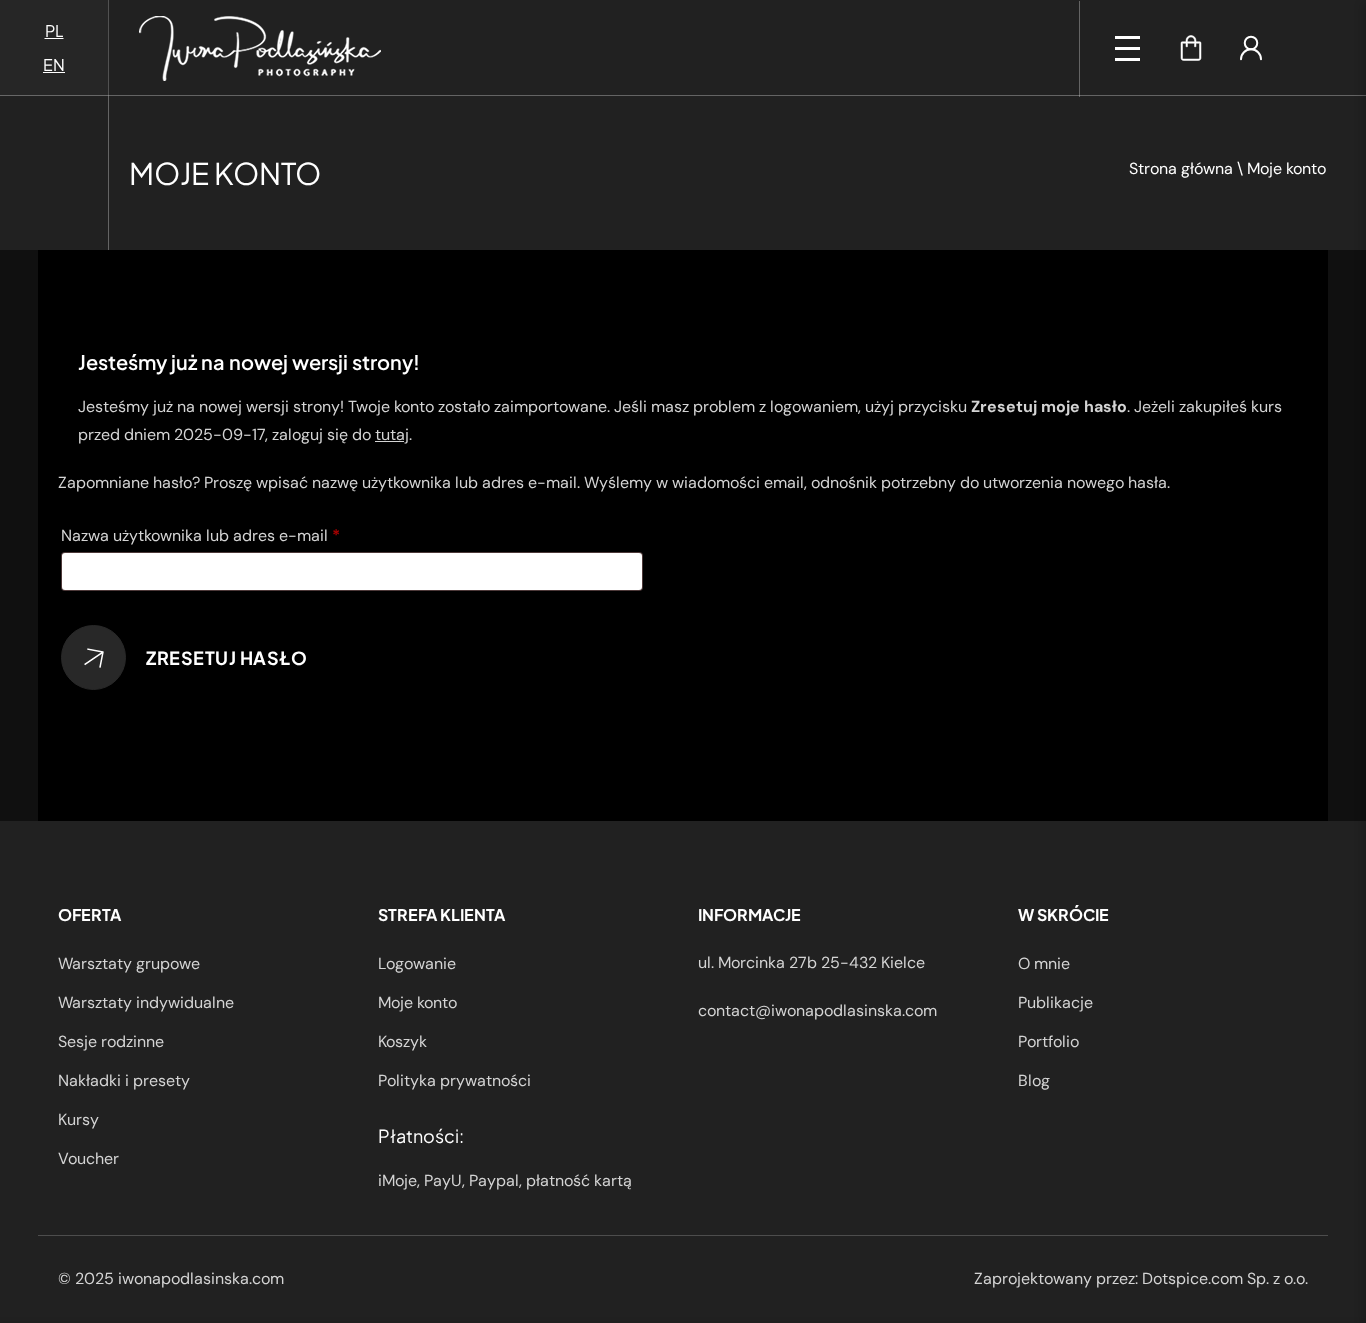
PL (54, 30)
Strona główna (1181, 168)
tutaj (392, 434)
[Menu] (1127, 48)
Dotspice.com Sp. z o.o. (1225, 1278)
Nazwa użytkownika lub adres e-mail (241, 535)
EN (54, 64)
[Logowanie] (1251, 48)
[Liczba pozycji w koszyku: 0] (1191, 48)
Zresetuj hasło (226, 657)
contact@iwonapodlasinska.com (817, 1010)
